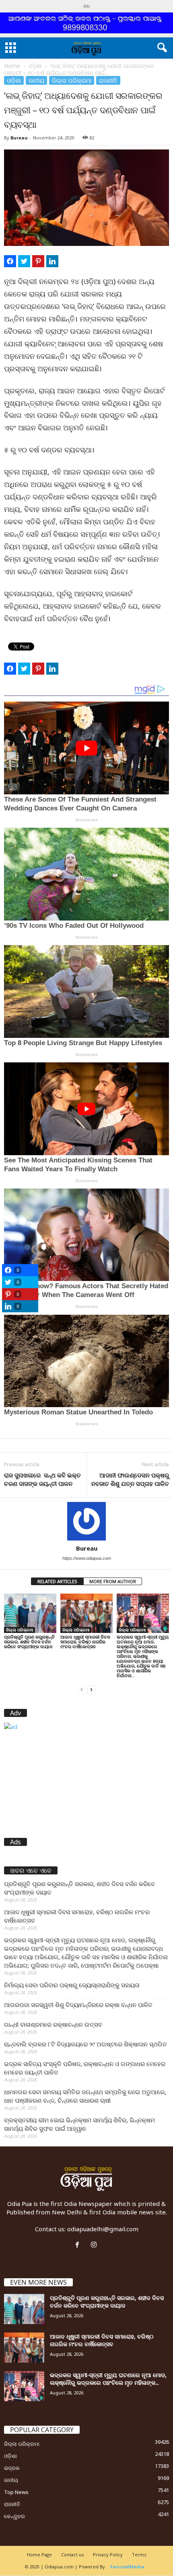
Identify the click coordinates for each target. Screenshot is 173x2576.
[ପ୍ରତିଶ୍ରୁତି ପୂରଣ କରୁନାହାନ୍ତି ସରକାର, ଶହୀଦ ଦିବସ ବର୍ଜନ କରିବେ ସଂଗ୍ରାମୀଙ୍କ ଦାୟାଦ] (30, 1613)
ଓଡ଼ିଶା (35, 66)
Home (12, 66)
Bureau (19, 138)
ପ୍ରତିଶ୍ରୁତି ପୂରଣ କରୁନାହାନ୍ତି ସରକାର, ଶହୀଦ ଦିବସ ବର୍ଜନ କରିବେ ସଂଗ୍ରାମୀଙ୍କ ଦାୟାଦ (29, 1642)
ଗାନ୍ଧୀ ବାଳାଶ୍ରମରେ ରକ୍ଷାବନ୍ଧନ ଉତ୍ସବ (53, 2024)
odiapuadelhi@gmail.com (103, 2229)
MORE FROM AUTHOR (113, 1581)
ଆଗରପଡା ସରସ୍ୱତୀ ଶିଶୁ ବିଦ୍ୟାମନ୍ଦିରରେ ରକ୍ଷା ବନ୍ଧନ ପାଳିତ (78, 2005)
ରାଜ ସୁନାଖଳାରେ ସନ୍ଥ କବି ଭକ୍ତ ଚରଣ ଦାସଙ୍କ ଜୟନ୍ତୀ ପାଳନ (42, 1479)
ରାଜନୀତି (108, 80)
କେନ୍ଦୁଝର (14, 2516)
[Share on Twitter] (24, 261)
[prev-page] (82, 1689)
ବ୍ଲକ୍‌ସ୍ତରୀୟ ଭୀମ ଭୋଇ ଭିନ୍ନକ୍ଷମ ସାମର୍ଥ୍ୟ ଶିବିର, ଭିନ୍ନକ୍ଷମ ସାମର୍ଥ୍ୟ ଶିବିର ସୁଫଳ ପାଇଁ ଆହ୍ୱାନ (79, 2124)
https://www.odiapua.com (87, 1558)
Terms (139, 2555)
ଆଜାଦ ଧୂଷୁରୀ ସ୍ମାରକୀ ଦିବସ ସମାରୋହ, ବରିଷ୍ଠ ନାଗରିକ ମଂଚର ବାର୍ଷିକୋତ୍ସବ (85, 1642)
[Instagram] (95, 2245)
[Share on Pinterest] (38, 261)
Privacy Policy (108, 2555)
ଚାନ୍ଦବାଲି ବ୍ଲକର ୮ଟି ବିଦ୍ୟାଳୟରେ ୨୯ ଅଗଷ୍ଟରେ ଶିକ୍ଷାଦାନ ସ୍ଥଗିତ (85, 2044)
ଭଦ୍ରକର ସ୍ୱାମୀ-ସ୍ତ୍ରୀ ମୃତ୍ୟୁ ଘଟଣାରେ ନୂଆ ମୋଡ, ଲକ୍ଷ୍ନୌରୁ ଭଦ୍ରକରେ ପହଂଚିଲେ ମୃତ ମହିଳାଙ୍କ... (108, 2379)
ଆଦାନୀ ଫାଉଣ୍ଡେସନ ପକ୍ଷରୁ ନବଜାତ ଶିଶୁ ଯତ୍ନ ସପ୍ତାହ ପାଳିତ (130, 1479)
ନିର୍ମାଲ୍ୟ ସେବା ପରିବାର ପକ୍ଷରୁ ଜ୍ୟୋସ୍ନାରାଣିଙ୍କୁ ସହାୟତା (72, 1985)
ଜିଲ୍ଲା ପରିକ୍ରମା (72, 80)
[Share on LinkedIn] (52, 261)
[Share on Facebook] (10, 261)
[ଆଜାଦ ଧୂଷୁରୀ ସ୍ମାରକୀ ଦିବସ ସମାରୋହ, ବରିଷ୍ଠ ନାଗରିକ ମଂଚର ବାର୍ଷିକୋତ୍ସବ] (86, 1613)
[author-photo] (86, 1521)
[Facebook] (79, 2245)
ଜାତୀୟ (36, 80)
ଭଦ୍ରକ (12, 2468)
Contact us (72, 2555)
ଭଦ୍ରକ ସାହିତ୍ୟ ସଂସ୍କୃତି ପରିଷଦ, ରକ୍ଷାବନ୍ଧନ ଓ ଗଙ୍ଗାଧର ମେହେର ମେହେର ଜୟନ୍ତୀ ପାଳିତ (85, 2068)
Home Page (39, 2555)
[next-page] (91, 1689)
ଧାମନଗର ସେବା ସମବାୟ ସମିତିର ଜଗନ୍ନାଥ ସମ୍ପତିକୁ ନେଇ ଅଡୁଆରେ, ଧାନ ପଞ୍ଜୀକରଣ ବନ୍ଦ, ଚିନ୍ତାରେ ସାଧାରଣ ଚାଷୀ (85, 2096)
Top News (16, 2492)
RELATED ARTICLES (57, 1581)
